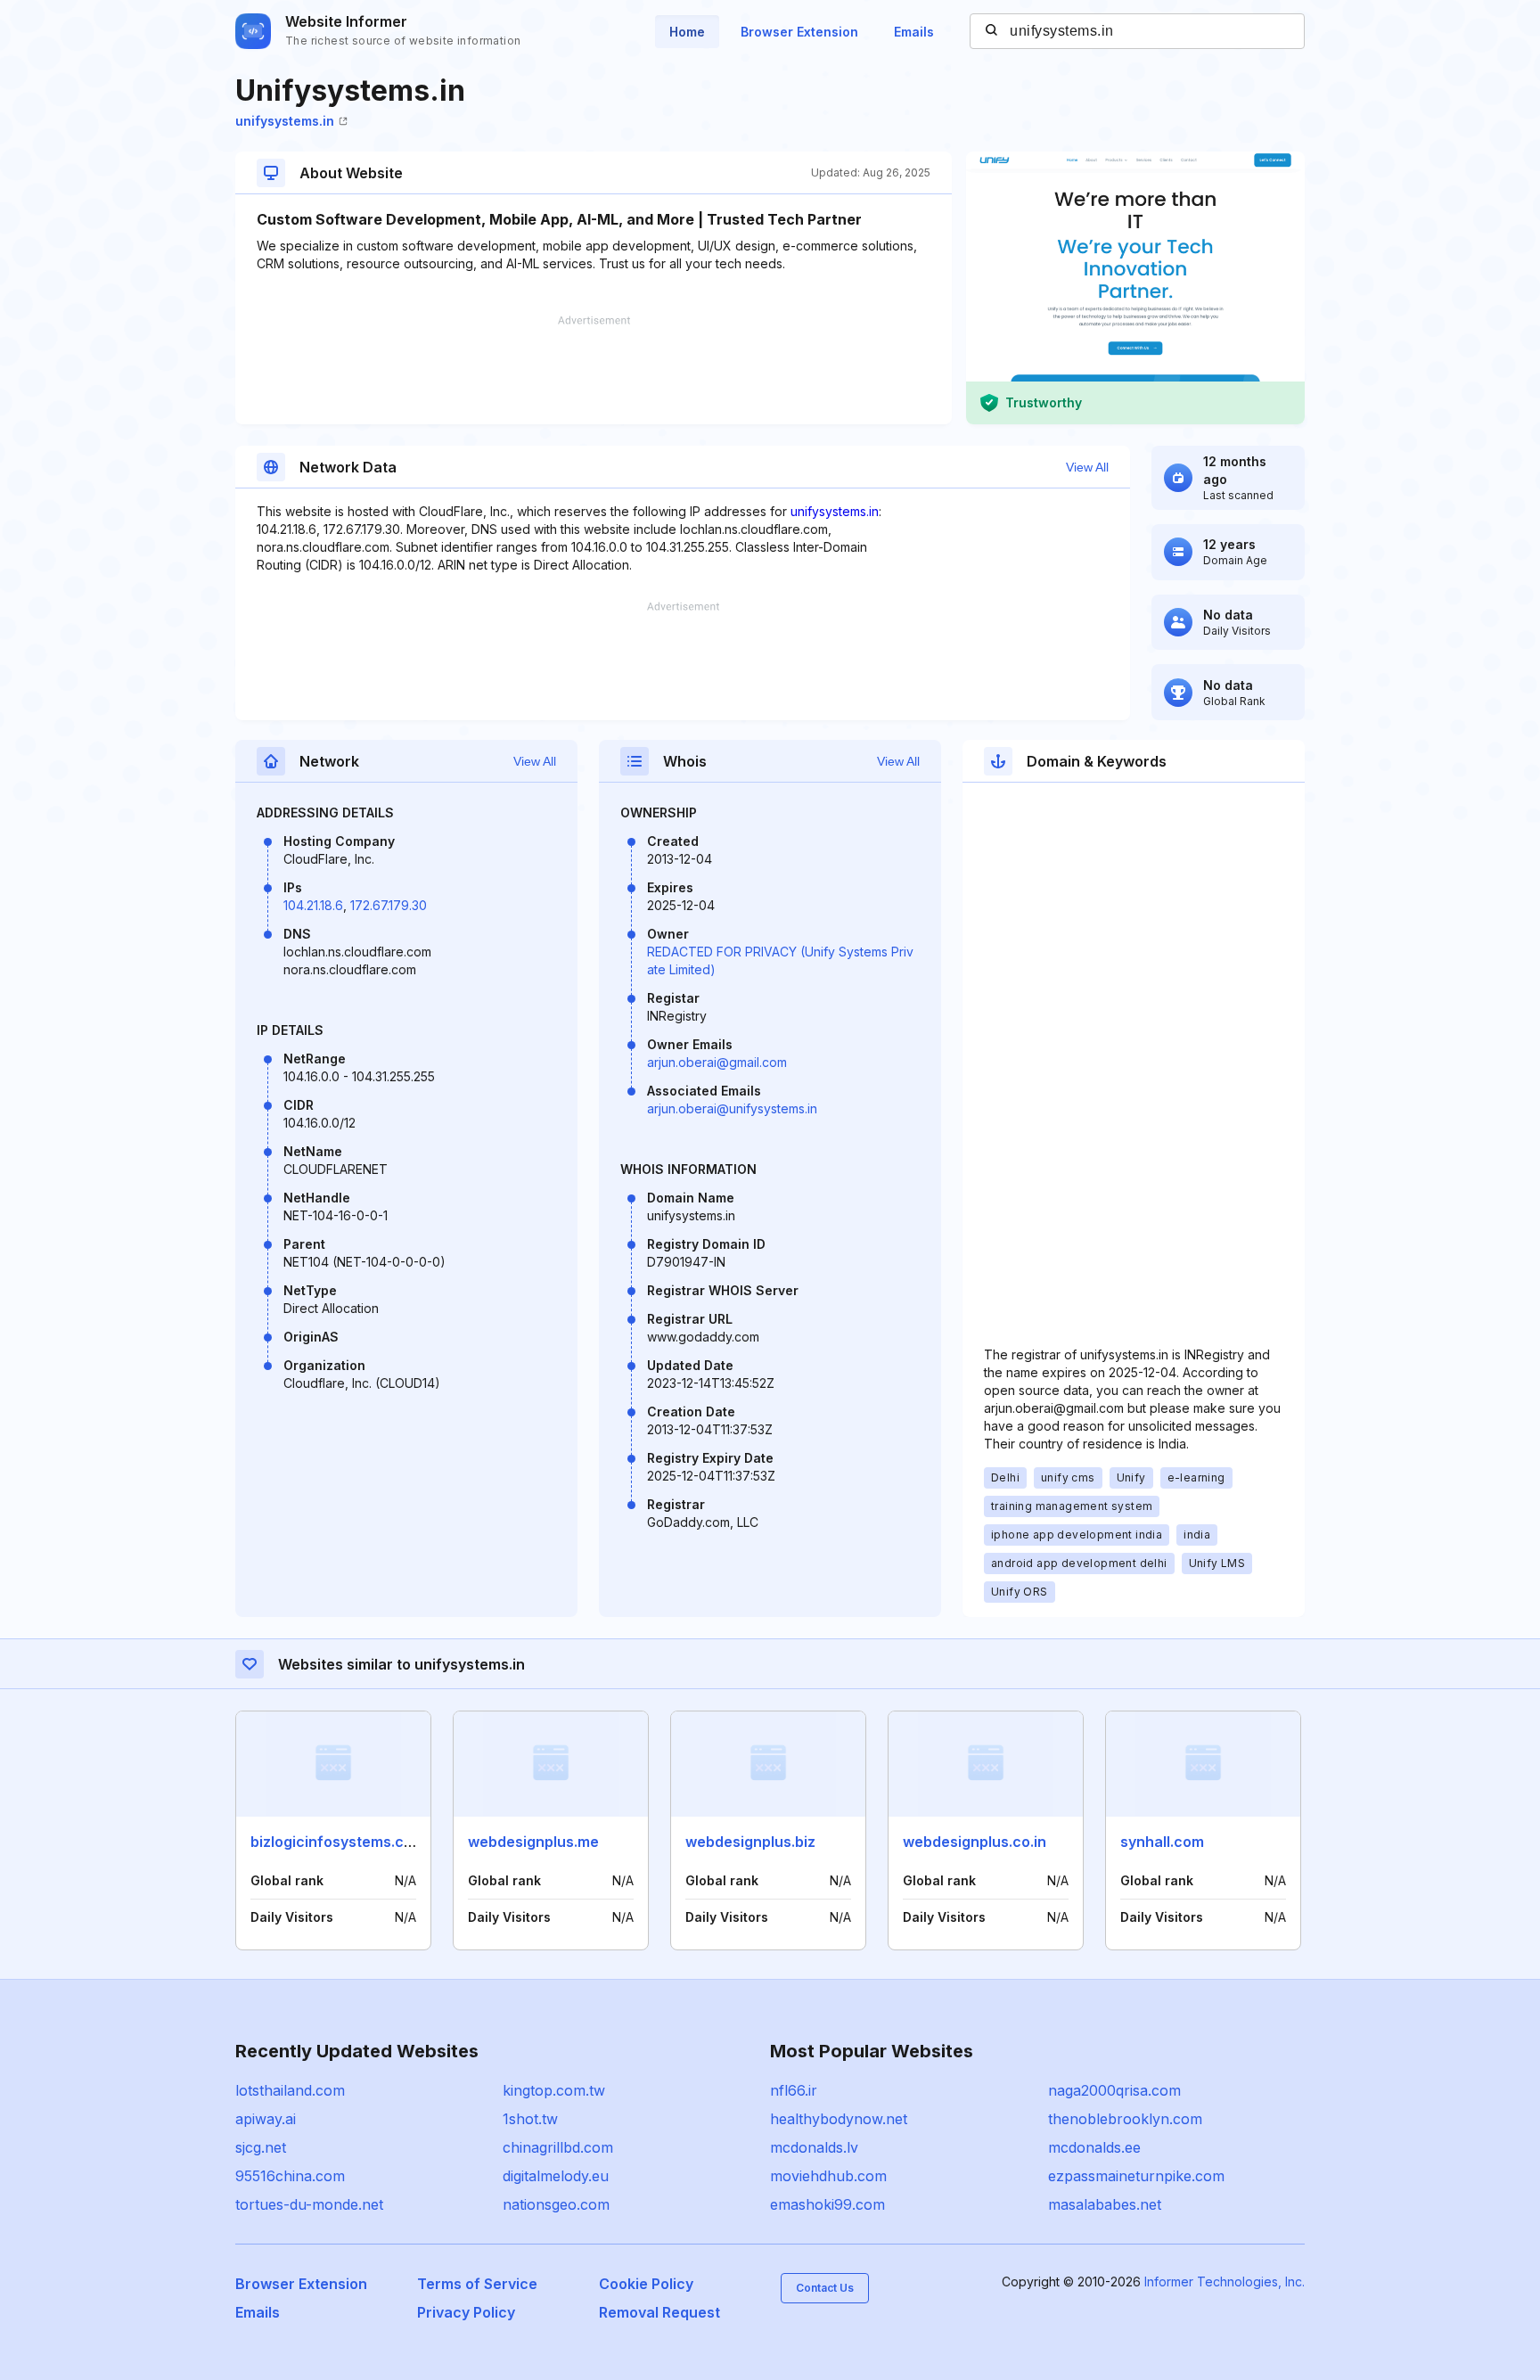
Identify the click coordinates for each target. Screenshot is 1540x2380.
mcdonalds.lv (814, 2147)
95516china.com (290, 2176)
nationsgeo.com (556, 2204)
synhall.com (1162, 1842)
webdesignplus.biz (750, 1842)
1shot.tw (530, 2119)
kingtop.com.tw (554, 2090)
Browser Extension (799, 32)
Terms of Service (477, 2284)
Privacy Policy (466, 2312)
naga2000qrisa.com (1114, 2090)
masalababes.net (1105, 2204)
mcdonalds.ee (1094, 2147)
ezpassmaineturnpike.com (1136, 2176)
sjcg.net (261, 2147)
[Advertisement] (594, 370)
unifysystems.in (285, 121)
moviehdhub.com (828, 2176)
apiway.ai (266, 2119)
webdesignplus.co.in (975, 1842)
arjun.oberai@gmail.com (717, 1062)
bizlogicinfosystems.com (338, 1842)
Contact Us (825, 2288)
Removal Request (659, 2312)
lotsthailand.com (290, 2090)
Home (687, 32)
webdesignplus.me (533, 1842)
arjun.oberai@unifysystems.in (732, 1108)
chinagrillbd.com (558, 2147)
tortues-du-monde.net (309, 2204)
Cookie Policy (646, 2284)
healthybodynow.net (839, 2119)
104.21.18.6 (313, 905)
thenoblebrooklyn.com (1125, 2119)
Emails (914, 32)
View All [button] (1087, 467)
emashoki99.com (827, 2204)
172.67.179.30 (389, 905)
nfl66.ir (794, 2090)
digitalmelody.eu (556, 2176)
